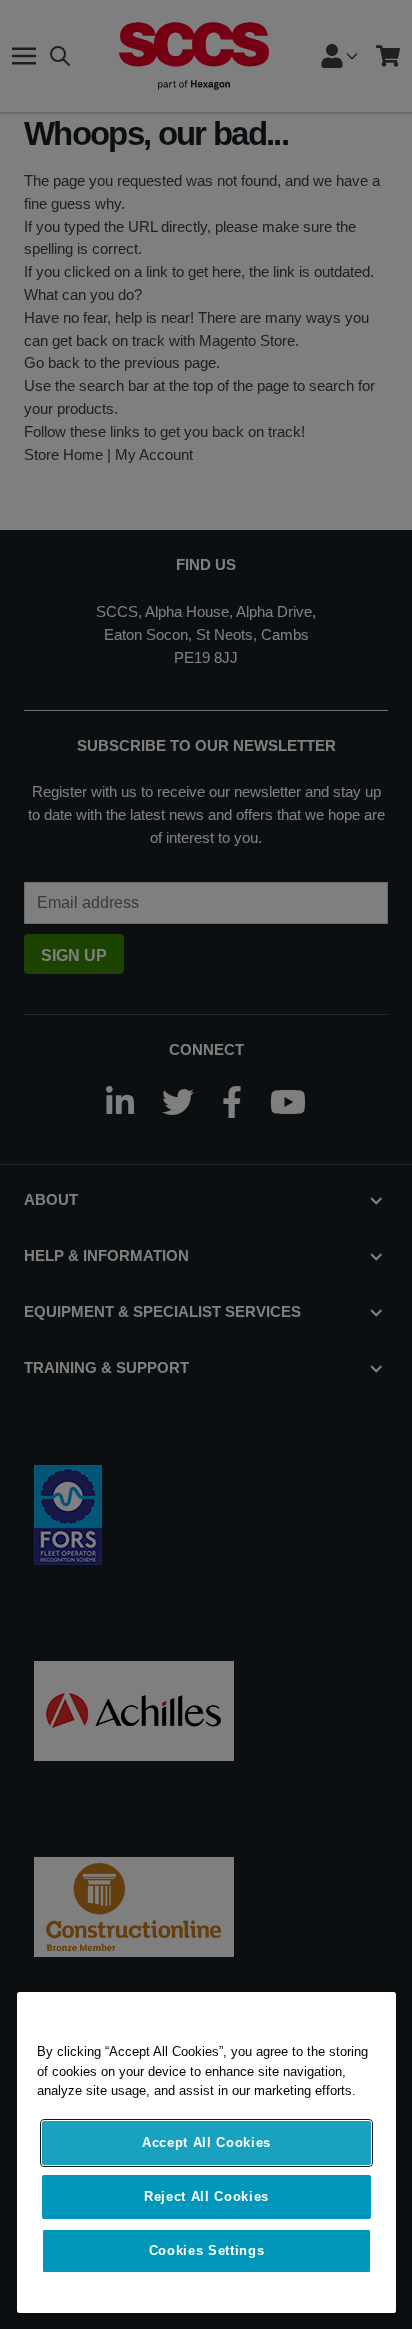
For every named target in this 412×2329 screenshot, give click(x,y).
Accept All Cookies (206, 2142)
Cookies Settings (207, 2250)
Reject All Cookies (206, 2196)
